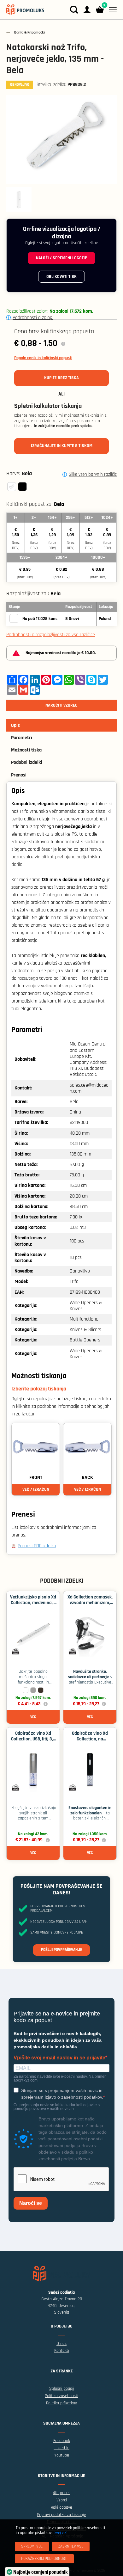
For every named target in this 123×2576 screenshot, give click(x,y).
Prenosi (19, 775)
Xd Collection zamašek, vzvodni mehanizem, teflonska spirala (90, 1603)
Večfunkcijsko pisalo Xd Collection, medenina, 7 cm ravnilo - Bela (33, 1603)
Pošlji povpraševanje (61, 1950)
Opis (15, 725)
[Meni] (111, 9)
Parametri (22, 738)
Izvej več (60, 2533)
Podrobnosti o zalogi (33, 318)
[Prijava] (87, 10)
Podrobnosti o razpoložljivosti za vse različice (51, 635)
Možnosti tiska (26, 750)
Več (33, 1717)
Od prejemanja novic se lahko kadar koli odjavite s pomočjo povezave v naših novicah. (57, 2107)
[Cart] (100, 10)
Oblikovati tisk (61, 277)
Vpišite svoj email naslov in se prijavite (59, 2058)
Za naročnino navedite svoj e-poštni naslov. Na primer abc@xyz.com (60, 2078)
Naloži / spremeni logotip (61, 258)
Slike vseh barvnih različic (93, 475)
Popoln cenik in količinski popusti (43, 358)
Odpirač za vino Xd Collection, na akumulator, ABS (90, 1739)
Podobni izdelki (27, 762)
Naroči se (31, 2203)
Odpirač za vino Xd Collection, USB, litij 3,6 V (33, 1739)
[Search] (74, 10)
